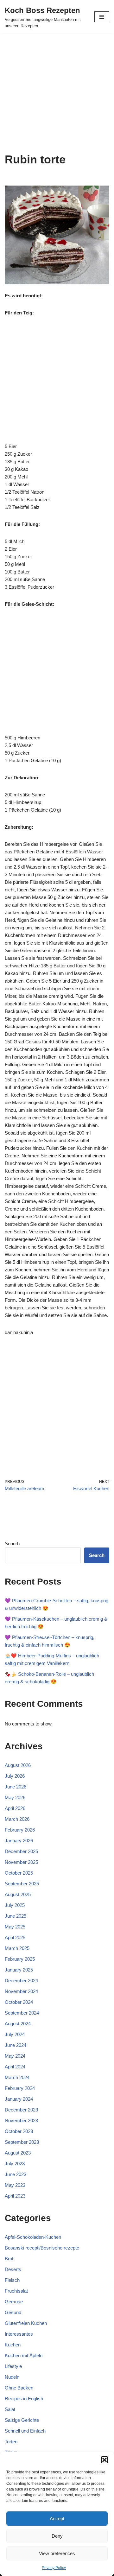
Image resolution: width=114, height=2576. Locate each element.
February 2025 (20, 1959)
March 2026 (17, 1819)
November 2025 (21, 1862)
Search (12, 1544)
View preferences (57, 2553)
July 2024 (15, 2034)
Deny (57, 2536)
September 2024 (22, 2013)
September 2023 (22, 2142)
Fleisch (12, 2280)
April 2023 (15, 2196)
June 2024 (16, 2045)
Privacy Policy (54, 2568)
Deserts (13, 2269)
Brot (9, 2259)
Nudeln (12, 2377)
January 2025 (19, 1970)
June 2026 (16, 1787)
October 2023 (19, 2131)
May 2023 (15, 2185)
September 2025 (22, 1884)
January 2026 (19, 1841)
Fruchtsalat (16, 2291)
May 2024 (15, 2056)
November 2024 (21, 1991)
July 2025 (15, 1905)
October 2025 (19, 1873)
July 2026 (15, 1776)
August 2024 (18, 2024)
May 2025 (15, 1927)
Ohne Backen (19, 2388)
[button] (104, 2460)
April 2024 (15, 2067)
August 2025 (18, 1894)
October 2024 (19, 2002)
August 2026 (18, 1765)
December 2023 (21, 2110)
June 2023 (16, 2174)
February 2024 (20, 2088)
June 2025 (16, 1916)
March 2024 (17, 2077)
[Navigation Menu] (102, 17)
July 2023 (15, 2164)
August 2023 (18, 2153)
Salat (10, 2409)
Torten (11, 2442)
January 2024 (19, 2099)
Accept (57, 2519)
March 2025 (17, 1948)
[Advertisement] (57, 93)
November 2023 (21, 2120)
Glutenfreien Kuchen (26, 2323)
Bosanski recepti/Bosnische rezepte (42, 2248)
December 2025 (21, 1851)
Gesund (13, 2312)
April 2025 (15, 1937)
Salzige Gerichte (22, 2420)
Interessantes (19, 2334)
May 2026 (15, 1798)
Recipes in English (24, 2399)
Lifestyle (13, 2366)
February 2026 (20, 1830)
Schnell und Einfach (25, 2431)
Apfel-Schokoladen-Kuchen (33, 2237)
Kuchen (13, 2345)
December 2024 (21, 1981)
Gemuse (14, 2302)
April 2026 (15, 1808)
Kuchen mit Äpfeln (24, 2355)
